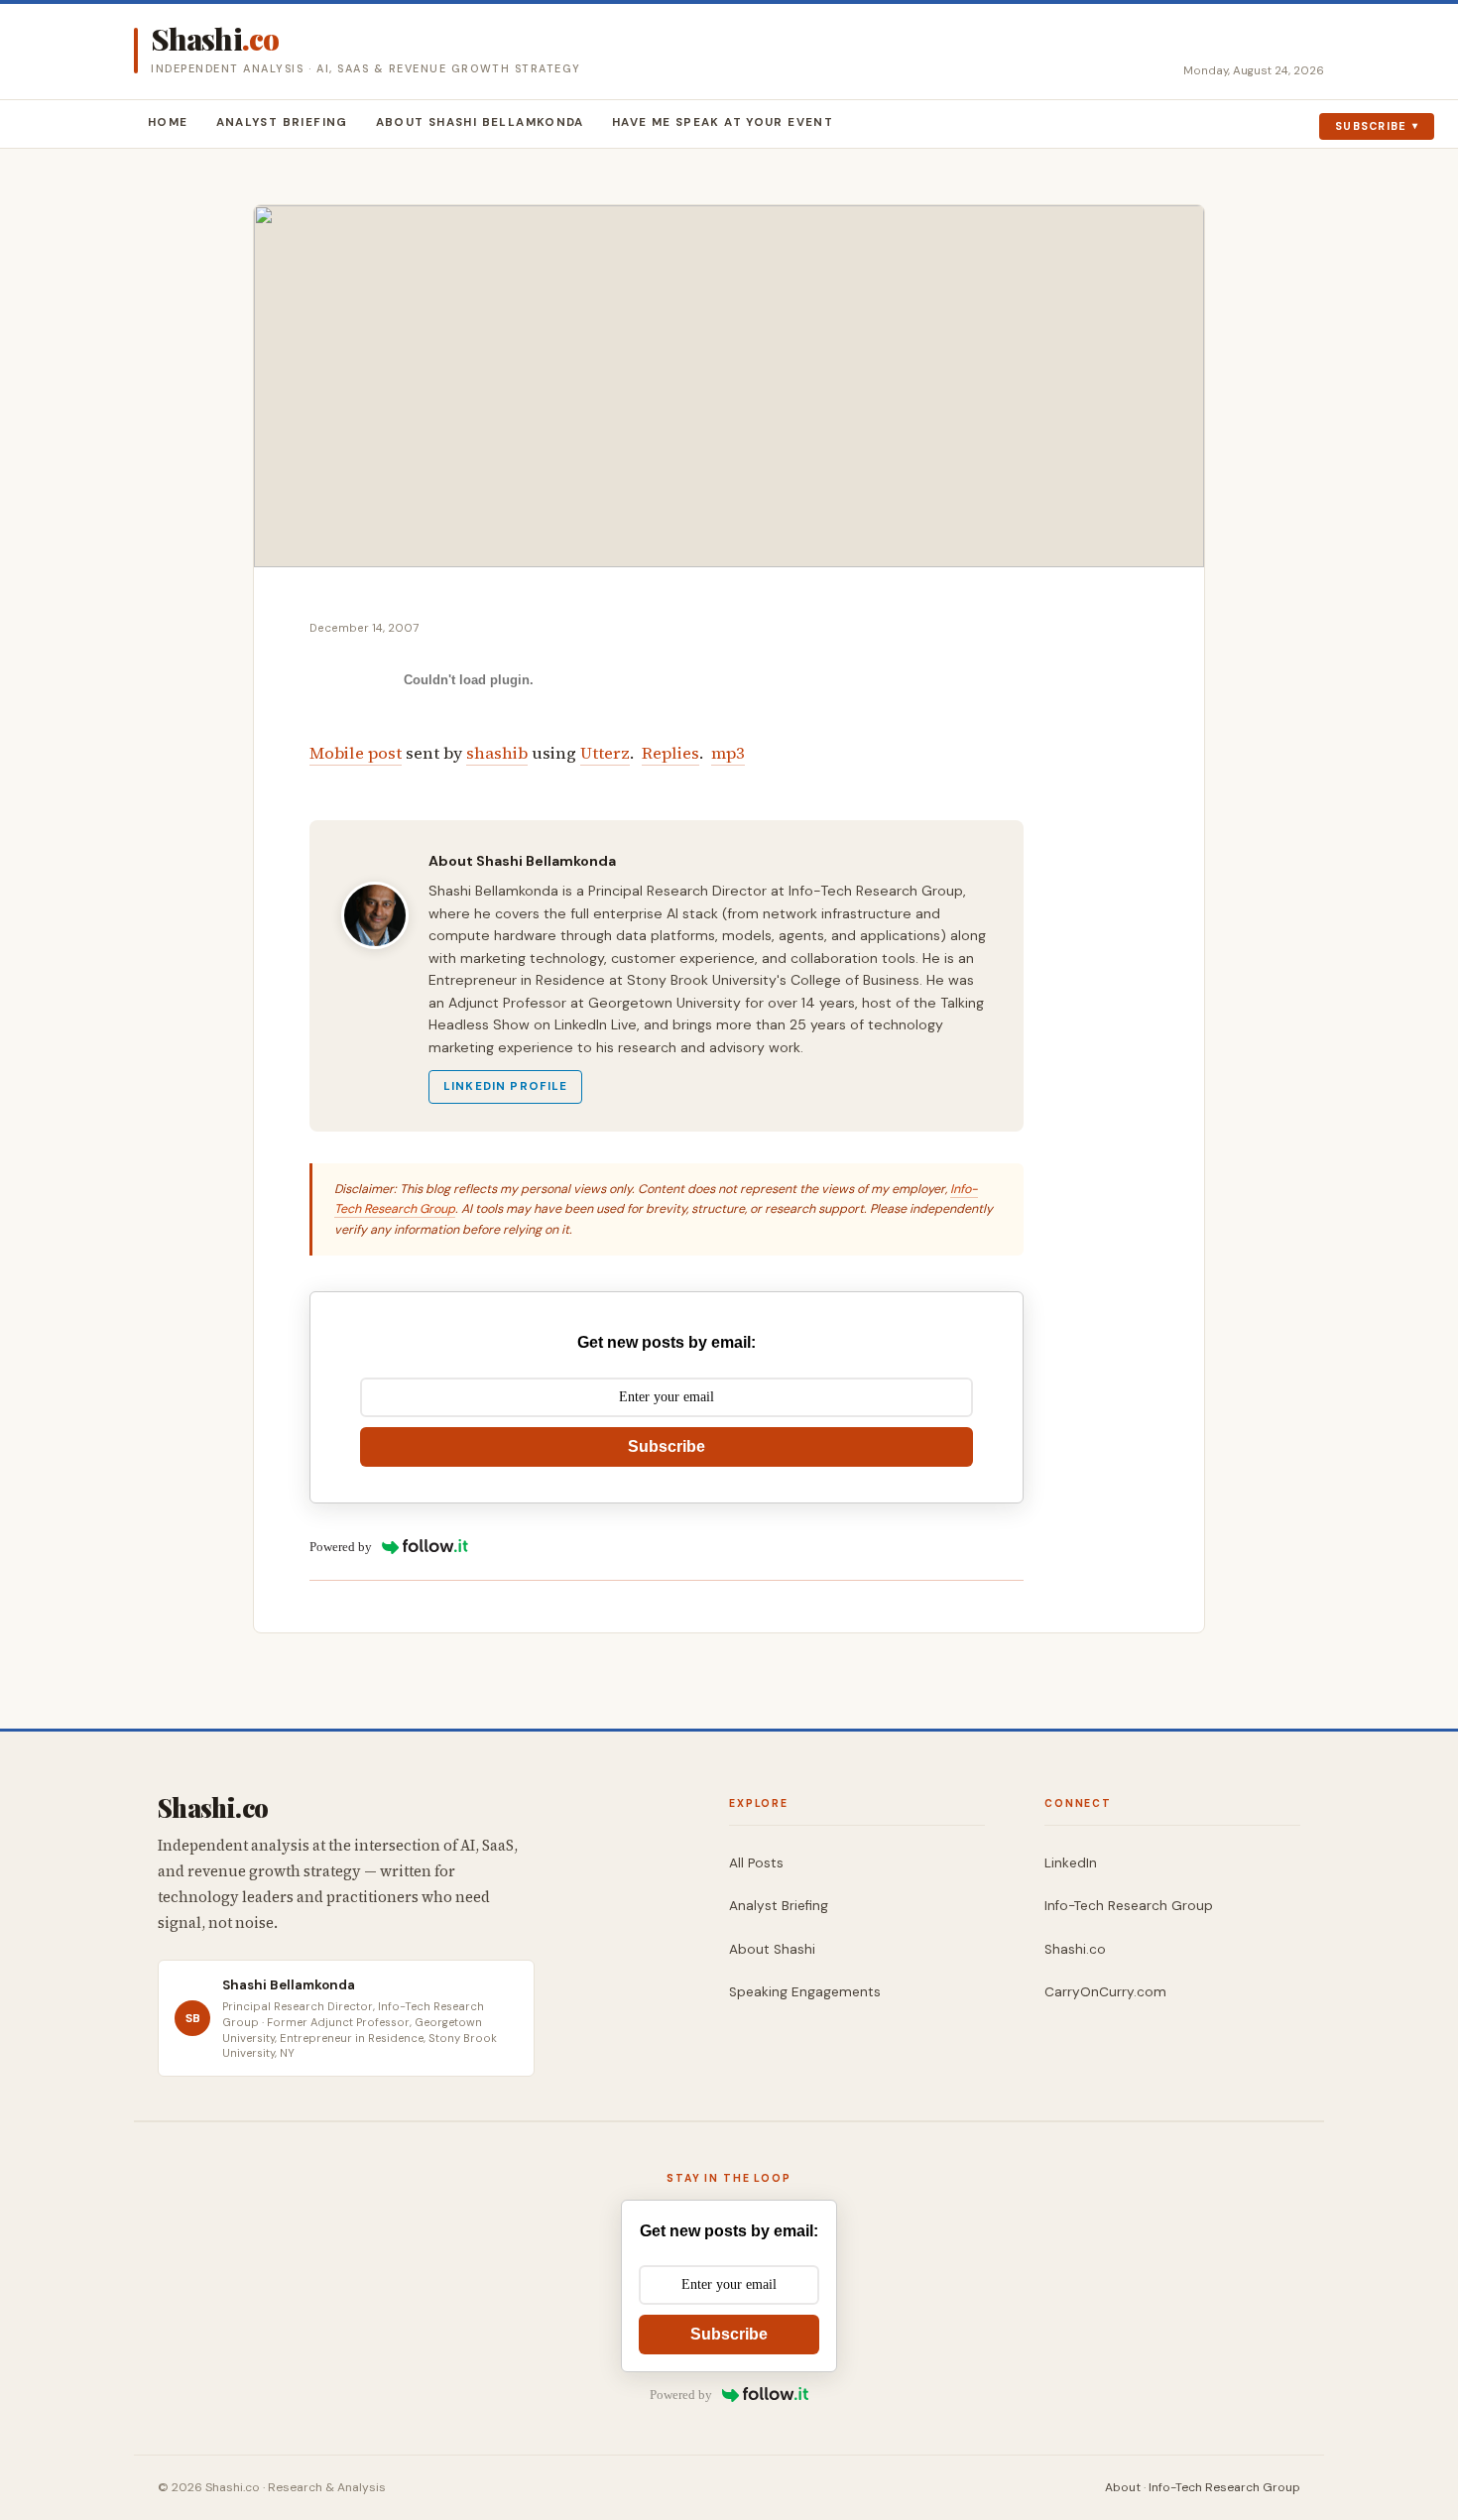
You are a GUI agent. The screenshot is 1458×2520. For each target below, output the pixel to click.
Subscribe (1371, 126)
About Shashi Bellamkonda (480, 122)
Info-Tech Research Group (1129, 1906)
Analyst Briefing (282, 122)
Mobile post (356, 753)
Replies (670, 753)
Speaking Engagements (805, 1992)
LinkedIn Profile (505, 1086)
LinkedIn (1071, 1863)
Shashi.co (1075, 1949)
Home (168, 122)
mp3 (728, 753)
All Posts (756, 1863)
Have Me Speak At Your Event (723, 122)
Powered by (341, 1547)
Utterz (605, 753)
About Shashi (772, 1949)
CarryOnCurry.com (1105, 1992)
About (1123, 2487)
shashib (497, 753)
